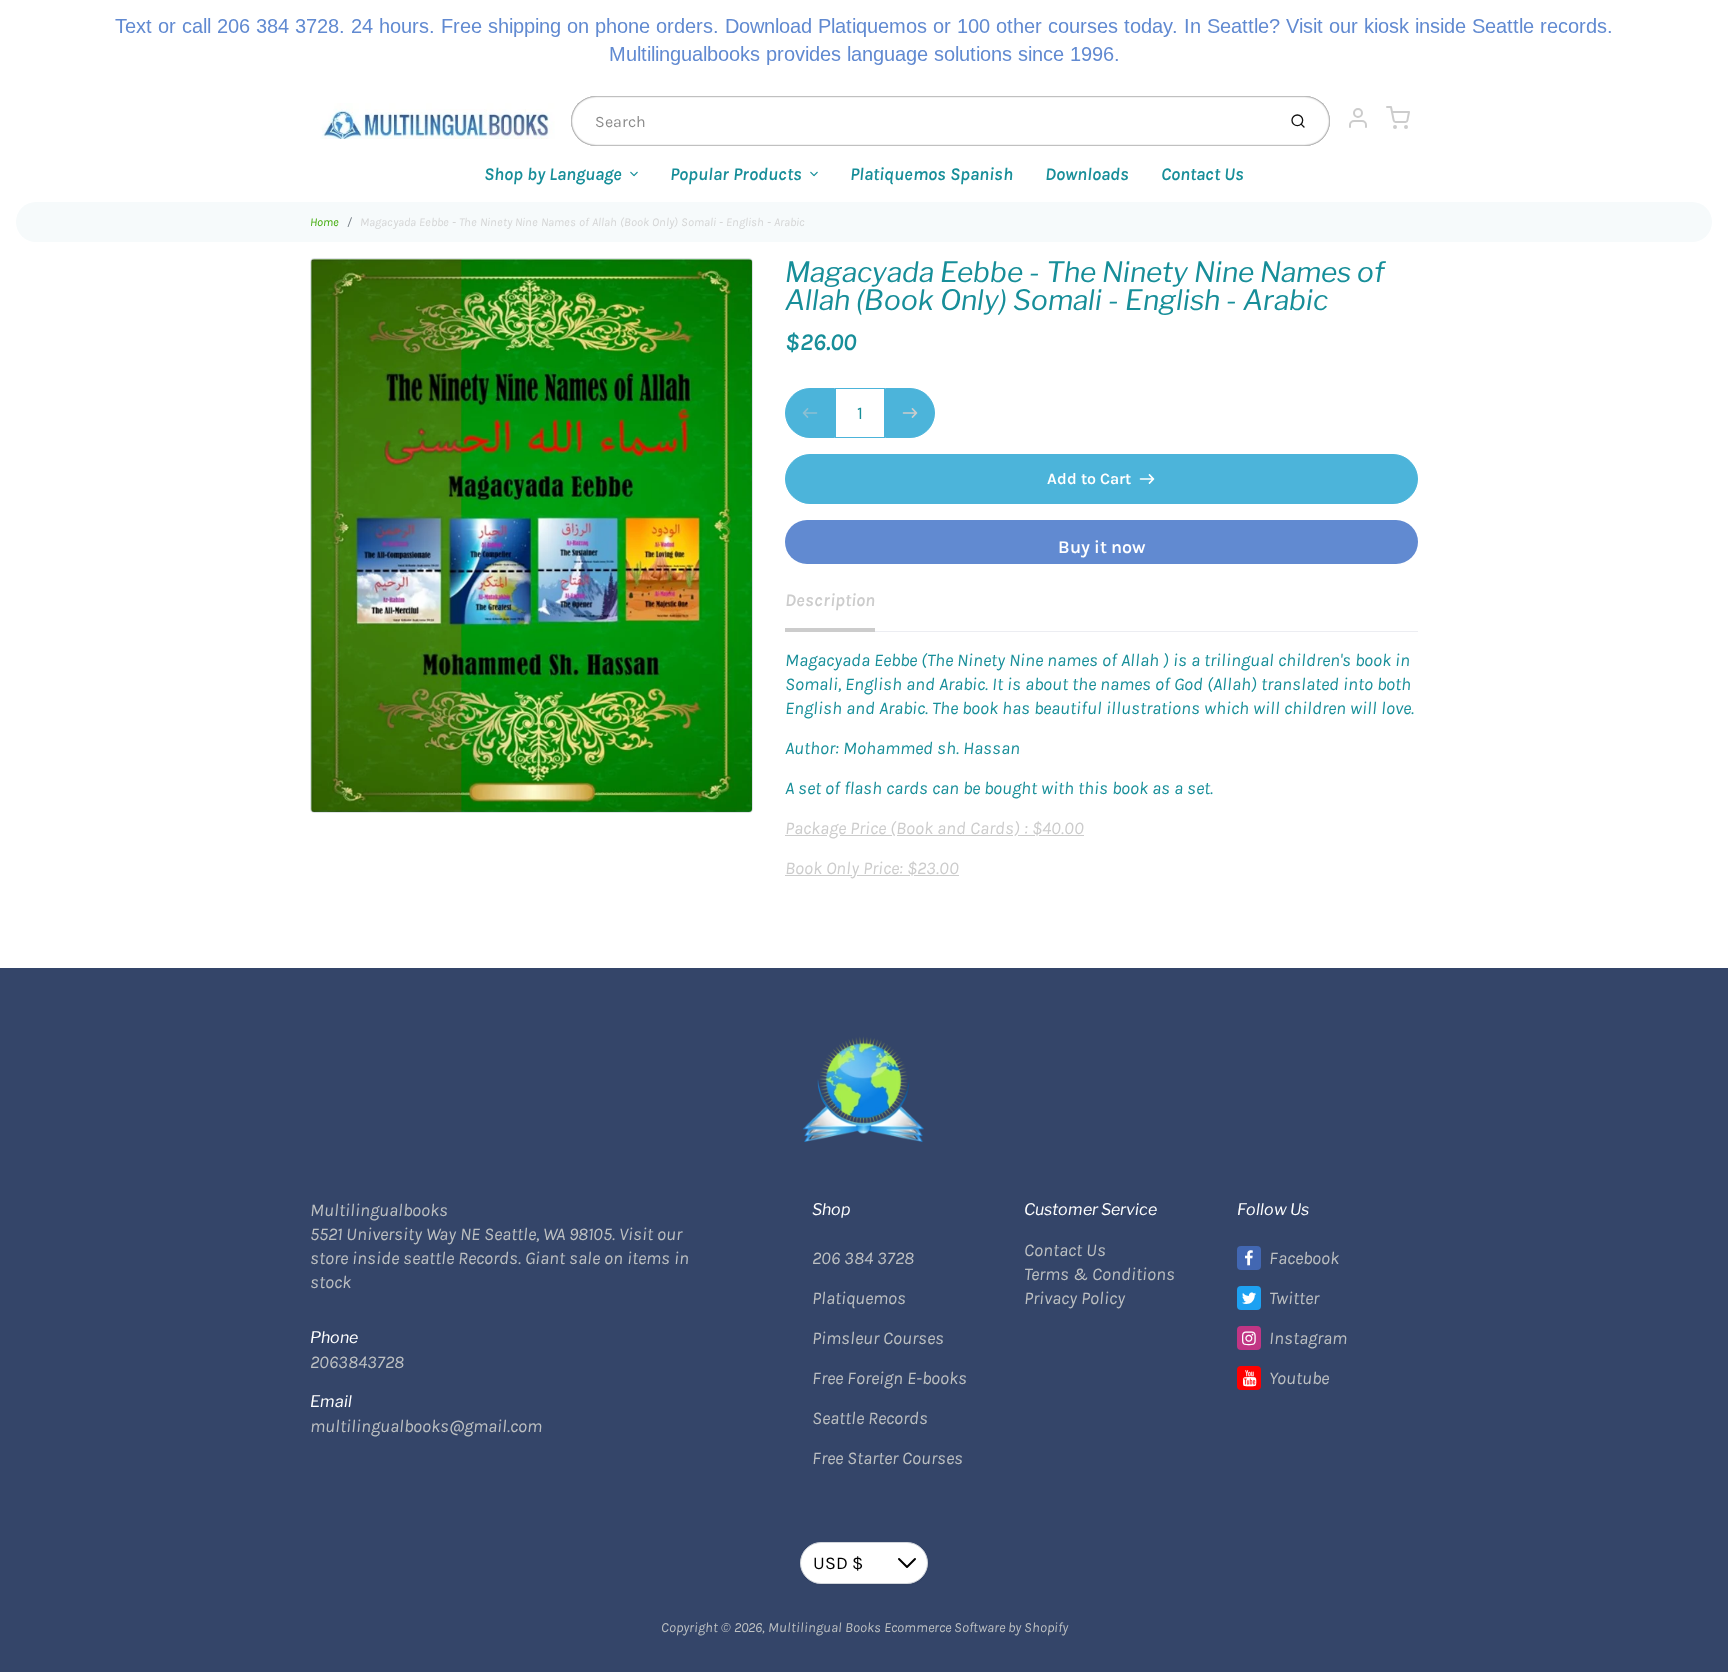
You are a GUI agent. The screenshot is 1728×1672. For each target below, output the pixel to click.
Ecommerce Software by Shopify (976, 1627)
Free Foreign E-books (889, 1378)
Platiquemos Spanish (931, 174)
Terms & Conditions (1099, 1274)
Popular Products (736, 174)
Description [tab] (830, 600)
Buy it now (1101, 547)
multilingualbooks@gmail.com (426, 1426)
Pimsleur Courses (878, 1338)
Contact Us (1202, 174)
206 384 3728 (863, 1258)
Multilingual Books (824, 1627)
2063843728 (357, 1362)
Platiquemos (859, 1298)
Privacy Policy (1074, 1298)
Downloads (1087, 174)
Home (324, 222)
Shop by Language (553, 174)
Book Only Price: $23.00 (872, 868)
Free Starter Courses (887, 1458)
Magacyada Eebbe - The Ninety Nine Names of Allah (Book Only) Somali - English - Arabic (582, 222)
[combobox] (921, 121)
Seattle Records (870, 1418)
